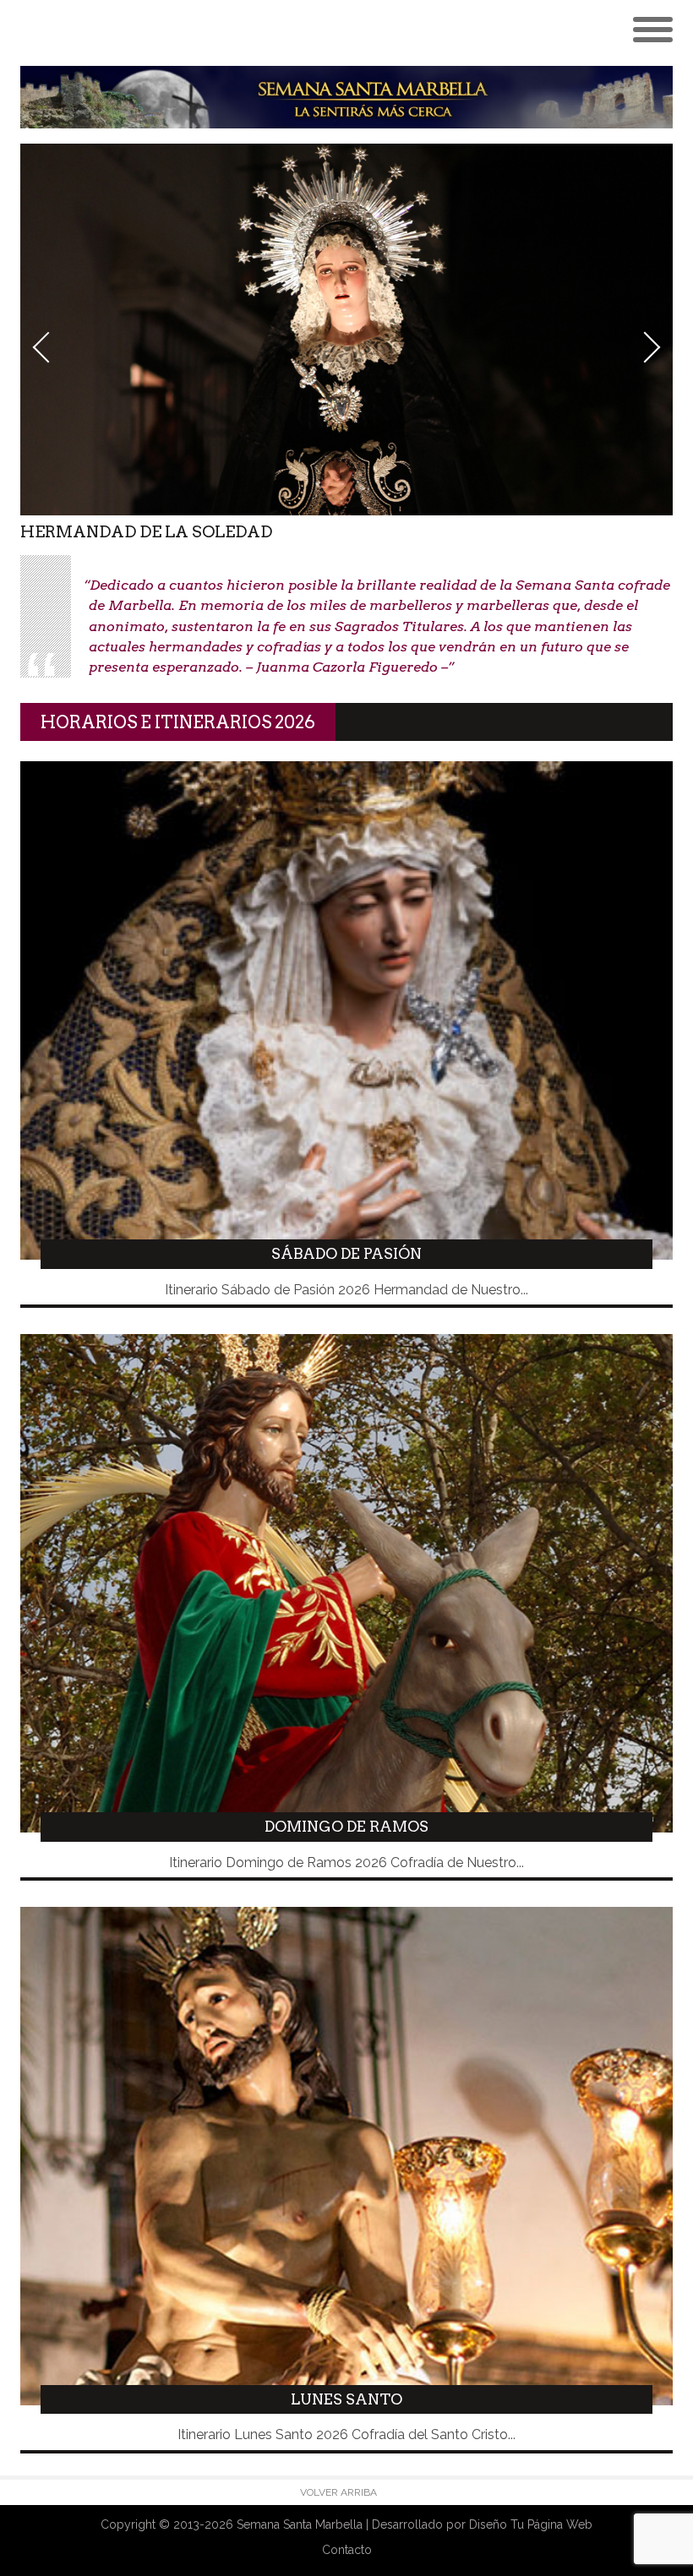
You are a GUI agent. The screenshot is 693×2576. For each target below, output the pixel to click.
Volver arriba (338, 2492)
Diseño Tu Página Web (531, 2524)
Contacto (347, 2550)
